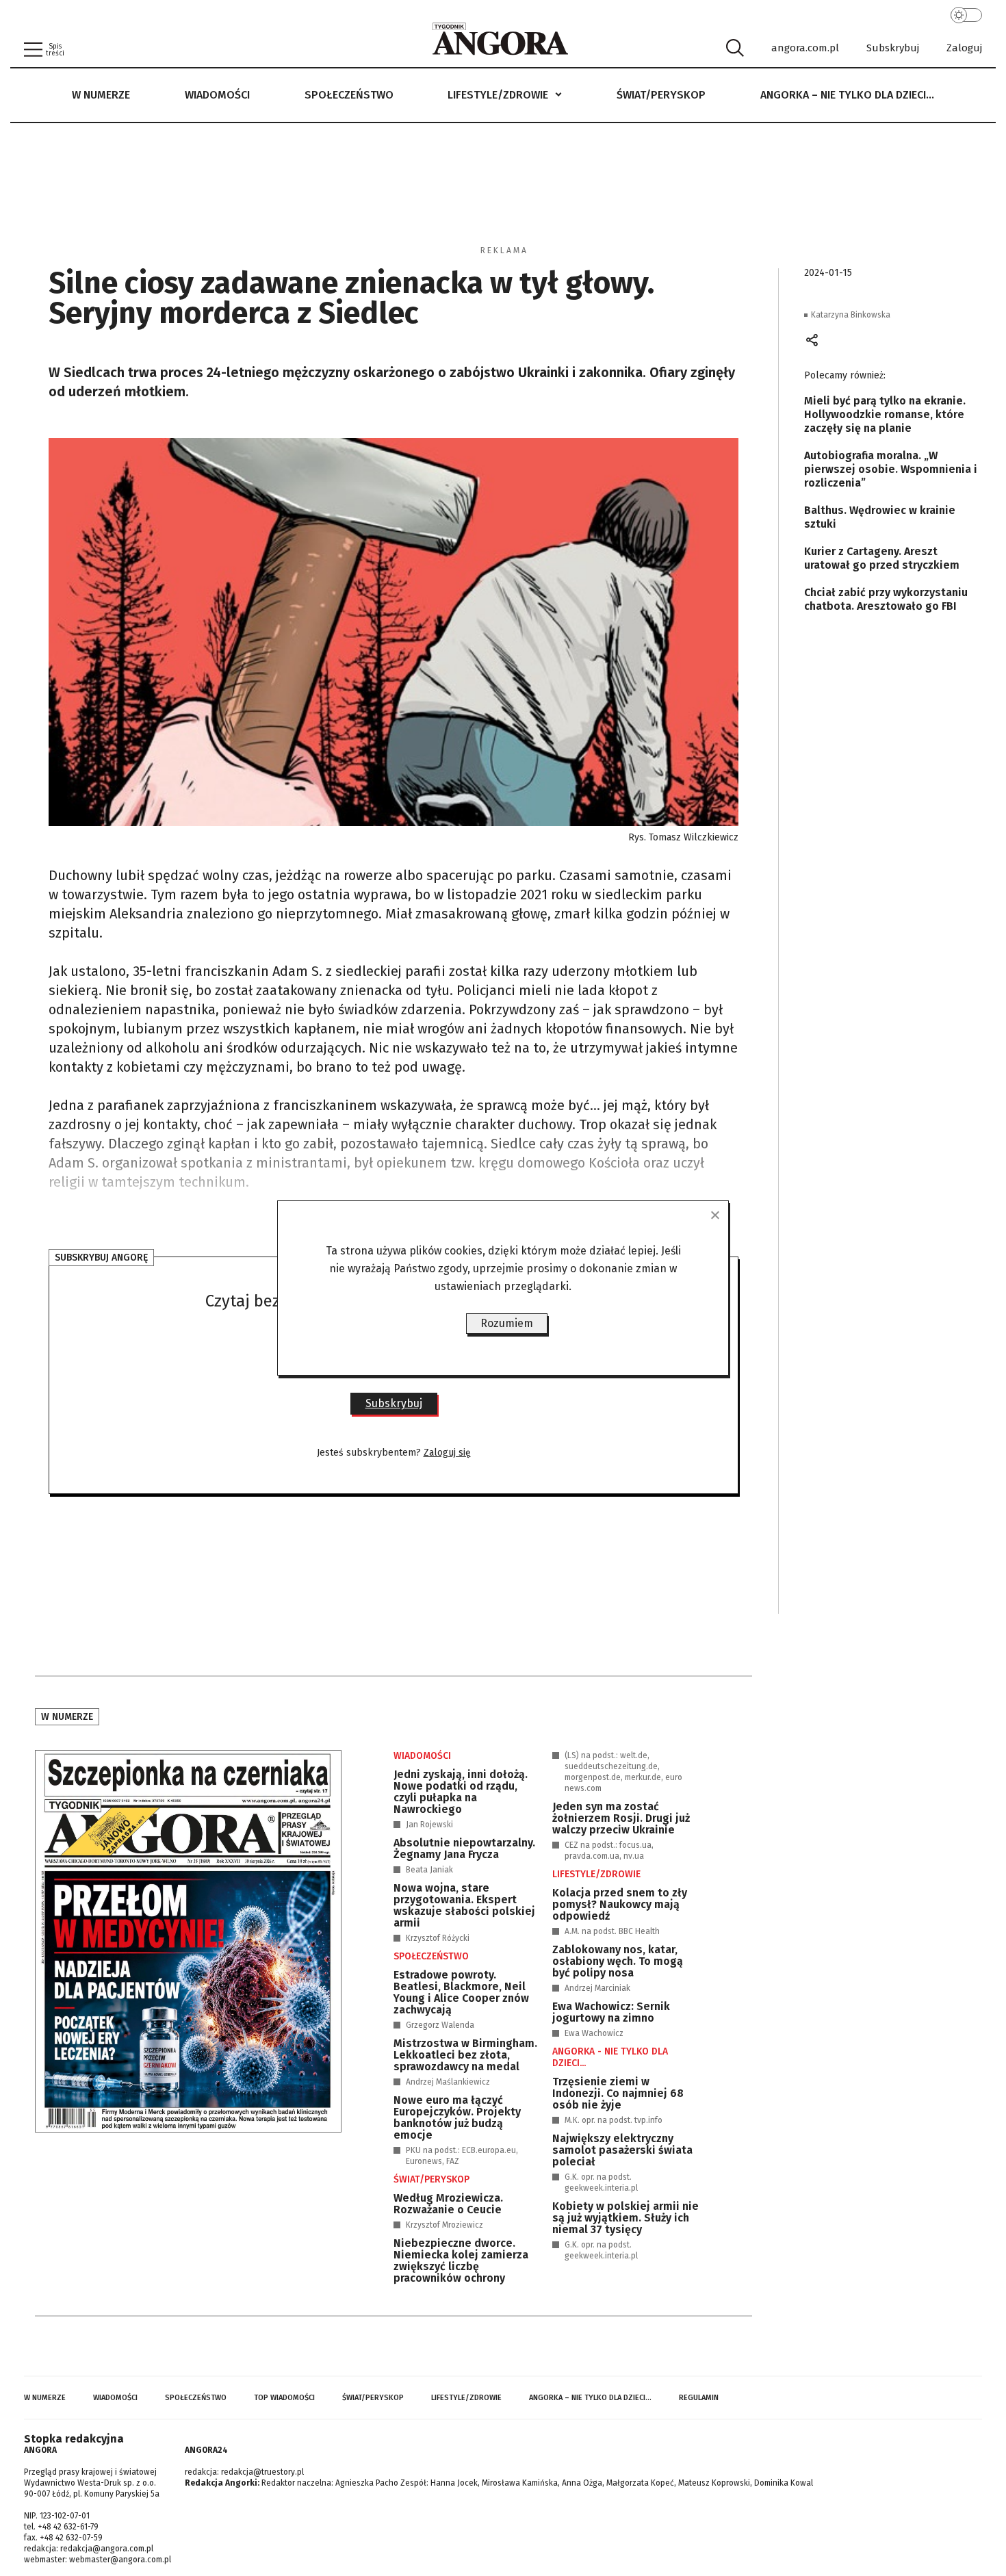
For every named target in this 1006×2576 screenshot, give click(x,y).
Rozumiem (507, 1323)
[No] (714, 1215)
